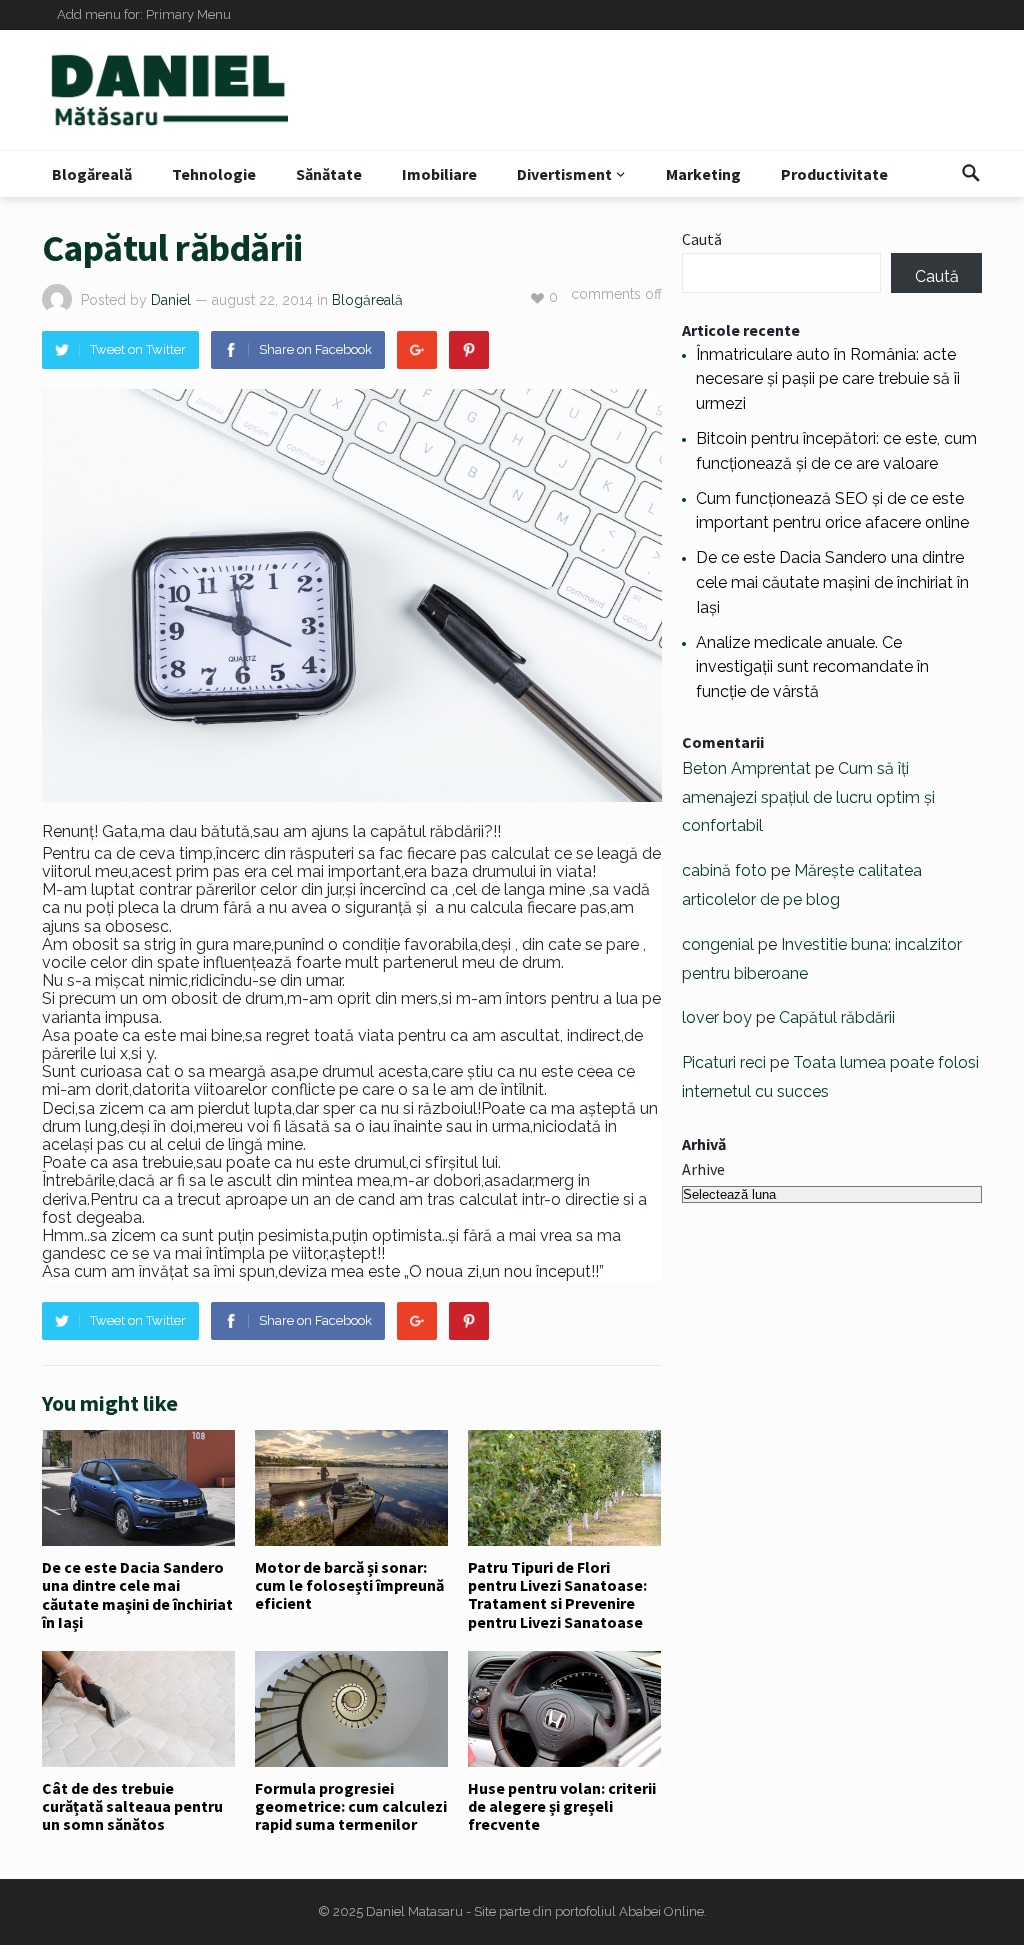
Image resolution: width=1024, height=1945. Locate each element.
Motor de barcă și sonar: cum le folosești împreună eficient (349, 1585)
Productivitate (834, 174)
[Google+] (417, 350)
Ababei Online (661, 1911)
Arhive (703, 1169)
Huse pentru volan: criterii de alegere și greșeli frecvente (562, 1806)
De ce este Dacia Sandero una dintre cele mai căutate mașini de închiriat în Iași (137, 1594)
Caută (702, 239)
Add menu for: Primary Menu (144, 14)
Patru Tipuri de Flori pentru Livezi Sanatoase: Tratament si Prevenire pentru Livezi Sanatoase (557, 1594)
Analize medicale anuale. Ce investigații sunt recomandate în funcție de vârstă (812, 667)
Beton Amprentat (746, 768)
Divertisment (564, 174)
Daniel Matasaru (414, 1911)
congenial (718, 944)
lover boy (717, 1017)
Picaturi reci (724, 1062)
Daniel (171, 300)
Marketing (703, 174)
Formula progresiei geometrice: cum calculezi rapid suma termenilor (351, 1806)
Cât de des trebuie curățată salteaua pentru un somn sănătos (132, 1806)
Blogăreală (92, 174)
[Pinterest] (469, 350)
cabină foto (724, 870)
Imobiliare (439, 174)
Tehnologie (214, 174)
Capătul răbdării (837, 1017)
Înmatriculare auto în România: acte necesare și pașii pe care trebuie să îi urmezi (828, 379)
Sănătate (329, 174)
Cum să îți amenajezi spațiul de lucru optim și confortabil (808, 797)
